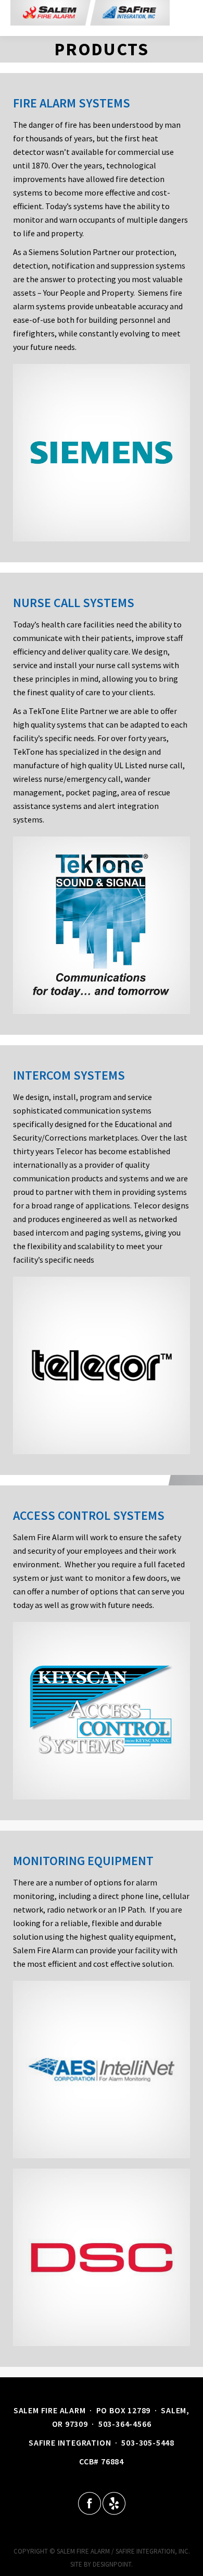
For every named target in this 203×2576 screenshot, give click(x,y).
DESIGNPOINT (112, 2564)
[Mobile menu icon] (181, 18)
